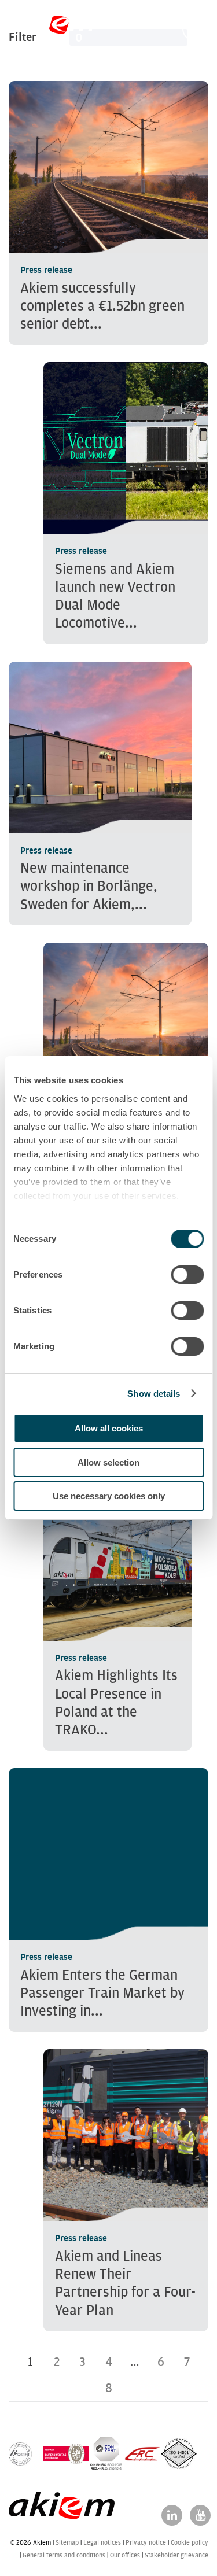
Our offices (125, 2555)
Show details (154, 1394)
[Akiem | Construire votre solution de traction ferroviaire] (54, 28)
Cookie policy (190, 2542)
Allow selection (108, 1462)
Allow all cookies (109, 1428)
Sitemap (67, 2542)
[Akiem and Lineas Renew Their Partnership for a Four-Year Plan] (126, 2190)
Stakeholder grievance (176, 2555)
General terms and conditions (64, 2555)
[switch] (187, 1275)
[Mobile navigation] (195, 29)
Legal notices (102, 2542)
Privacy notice (146, 2542)
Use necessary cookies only (109, 1496)
